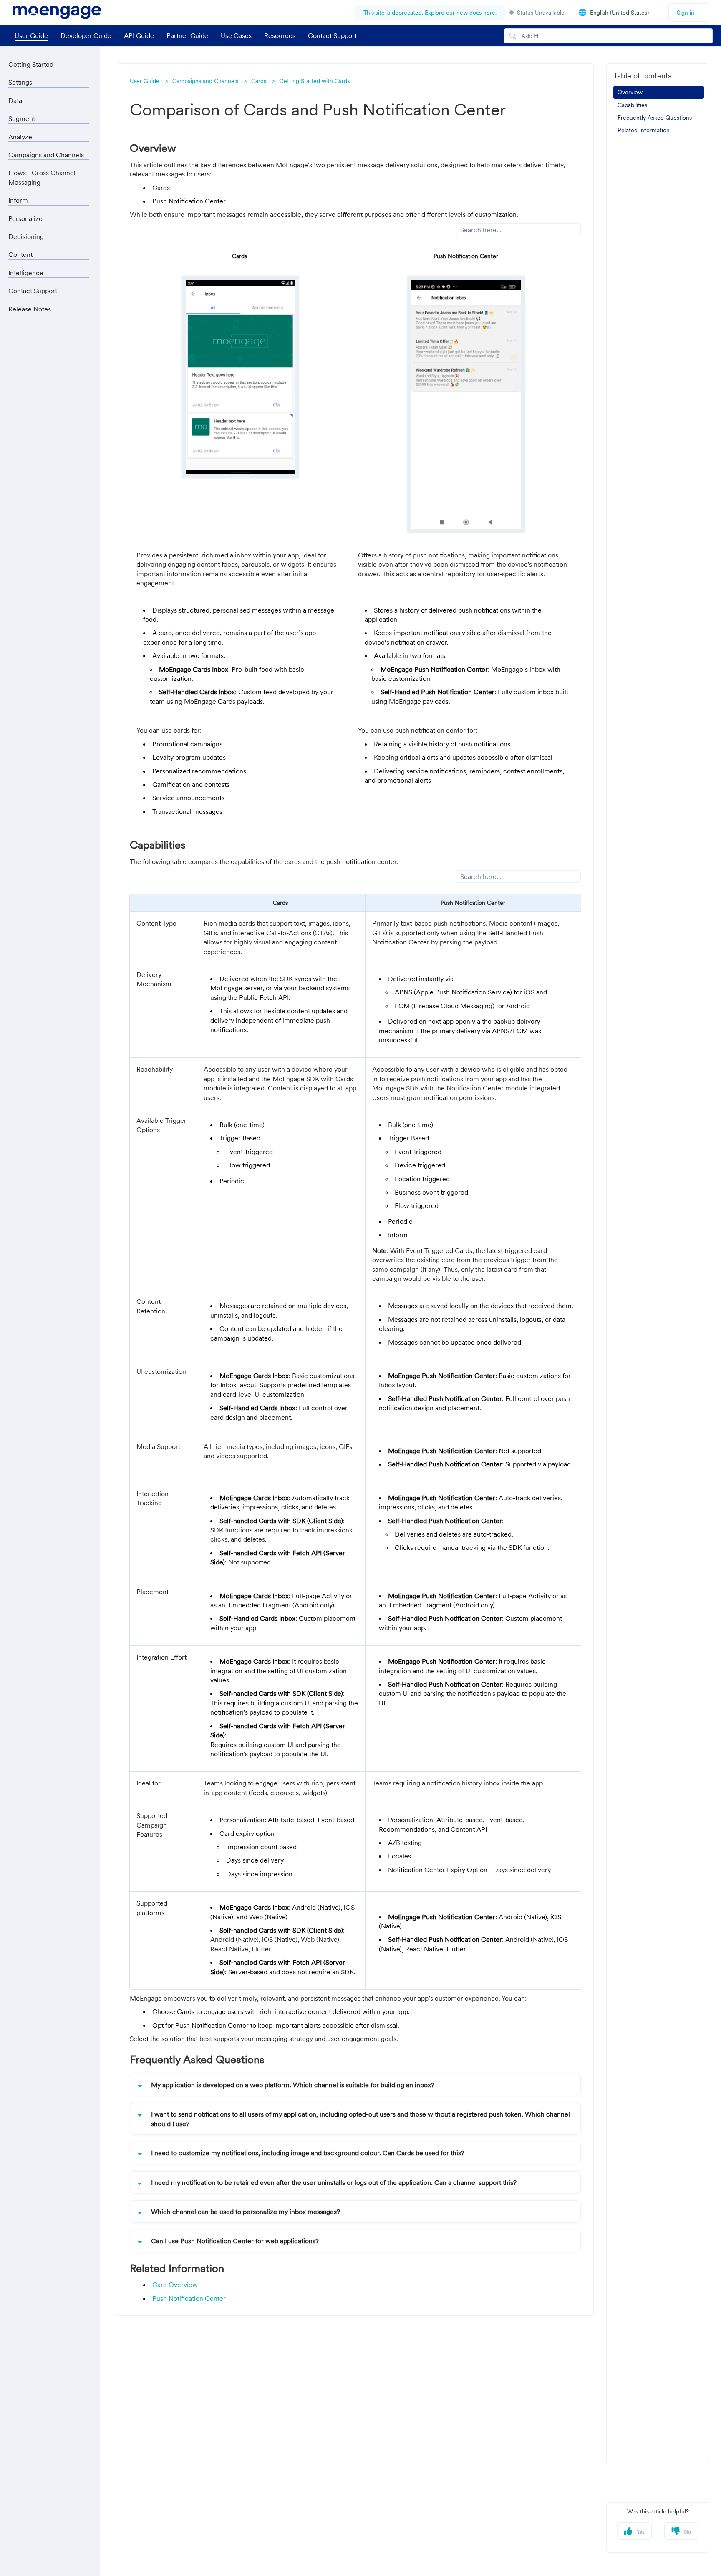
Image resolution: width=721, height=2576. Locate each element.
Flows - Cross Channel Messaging (42, 597)
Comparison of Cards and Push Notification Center (58, 368)
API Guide (139, 35)
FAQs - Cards (42, 432)
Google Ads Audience (48, 490)
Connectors (33, 507)
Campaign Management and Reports (51, 560)
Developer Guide (86, 35)
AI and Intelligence (36, 655)
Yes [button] (640, 2532)
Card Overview (175, 2285)
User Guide (31, 35)
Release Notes (30, 746)
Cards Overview (50, 326)
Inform (18, 620)
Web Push (30, 203)
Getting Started (31, 64)
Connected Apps (40, 523)
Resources (280, 35)
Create (33, 399)
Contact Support (332, 35)
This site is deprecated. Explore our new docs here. (430, 13)
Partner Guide (187, 35)
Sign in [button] (686, 13)
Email (24, 220)
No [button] (687, 2532)
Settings (20, 82)
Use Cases (236, 35)
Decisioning (26, 674)
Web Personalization (46, 540)
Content (20, 692)
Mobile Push (34, 187)
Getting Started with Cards (314, 81)
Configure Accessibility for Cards (59, 344)
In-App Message (40, 253)
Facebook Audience (45, 474)
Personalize (25, 638)
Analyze (20, 137)
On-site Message (41, 269)
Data (15, 100)
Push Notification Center (189, 2298)
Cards (259, 81)
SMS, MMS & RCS (43, 236)
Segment (22, 118)
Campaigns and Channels (205, 81)
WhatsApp (31, 457)
